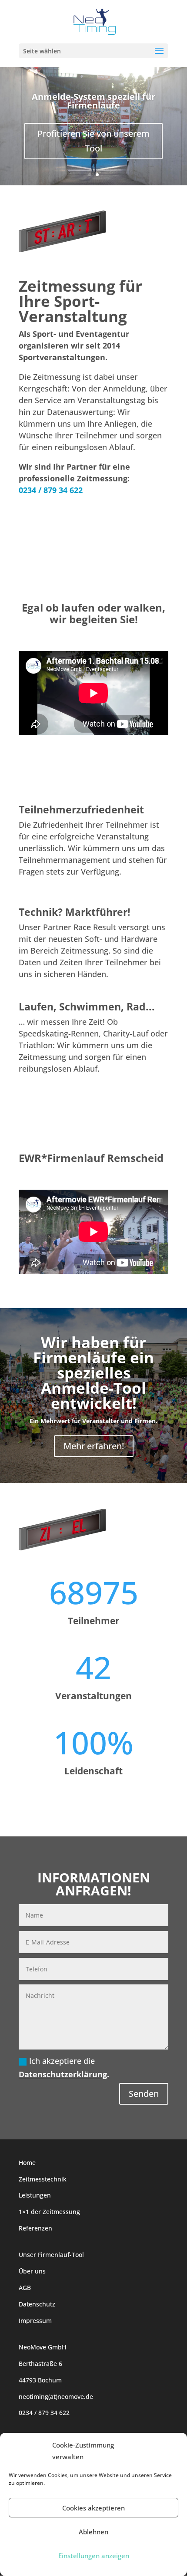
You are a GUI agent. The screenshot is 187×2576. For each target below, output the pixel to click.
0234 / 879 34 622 (51, 490)
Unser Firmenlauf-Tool (51, 2255)
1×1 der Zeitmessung (49, 2212)
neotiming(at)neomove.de (56, 2397)
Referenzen (35, 2228)
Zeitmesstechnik (43, 2179)
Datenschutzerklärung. (64, 2074)
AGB (25, 2288)
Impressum (35, 2321)
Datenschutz (37, 2304)
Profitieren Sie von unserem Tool (93, 141)
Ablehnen (93, 2532)
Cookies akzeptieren (93, 2508)
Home (27, 2163)
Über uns (32, 2271)
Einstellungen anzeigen (94, 2556)
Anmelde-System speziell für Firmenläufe (93, 101)
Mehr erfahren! (94, 1446)
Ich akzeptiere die (64, 2068)
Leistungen (35, 2195)
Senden (144, 2094)
